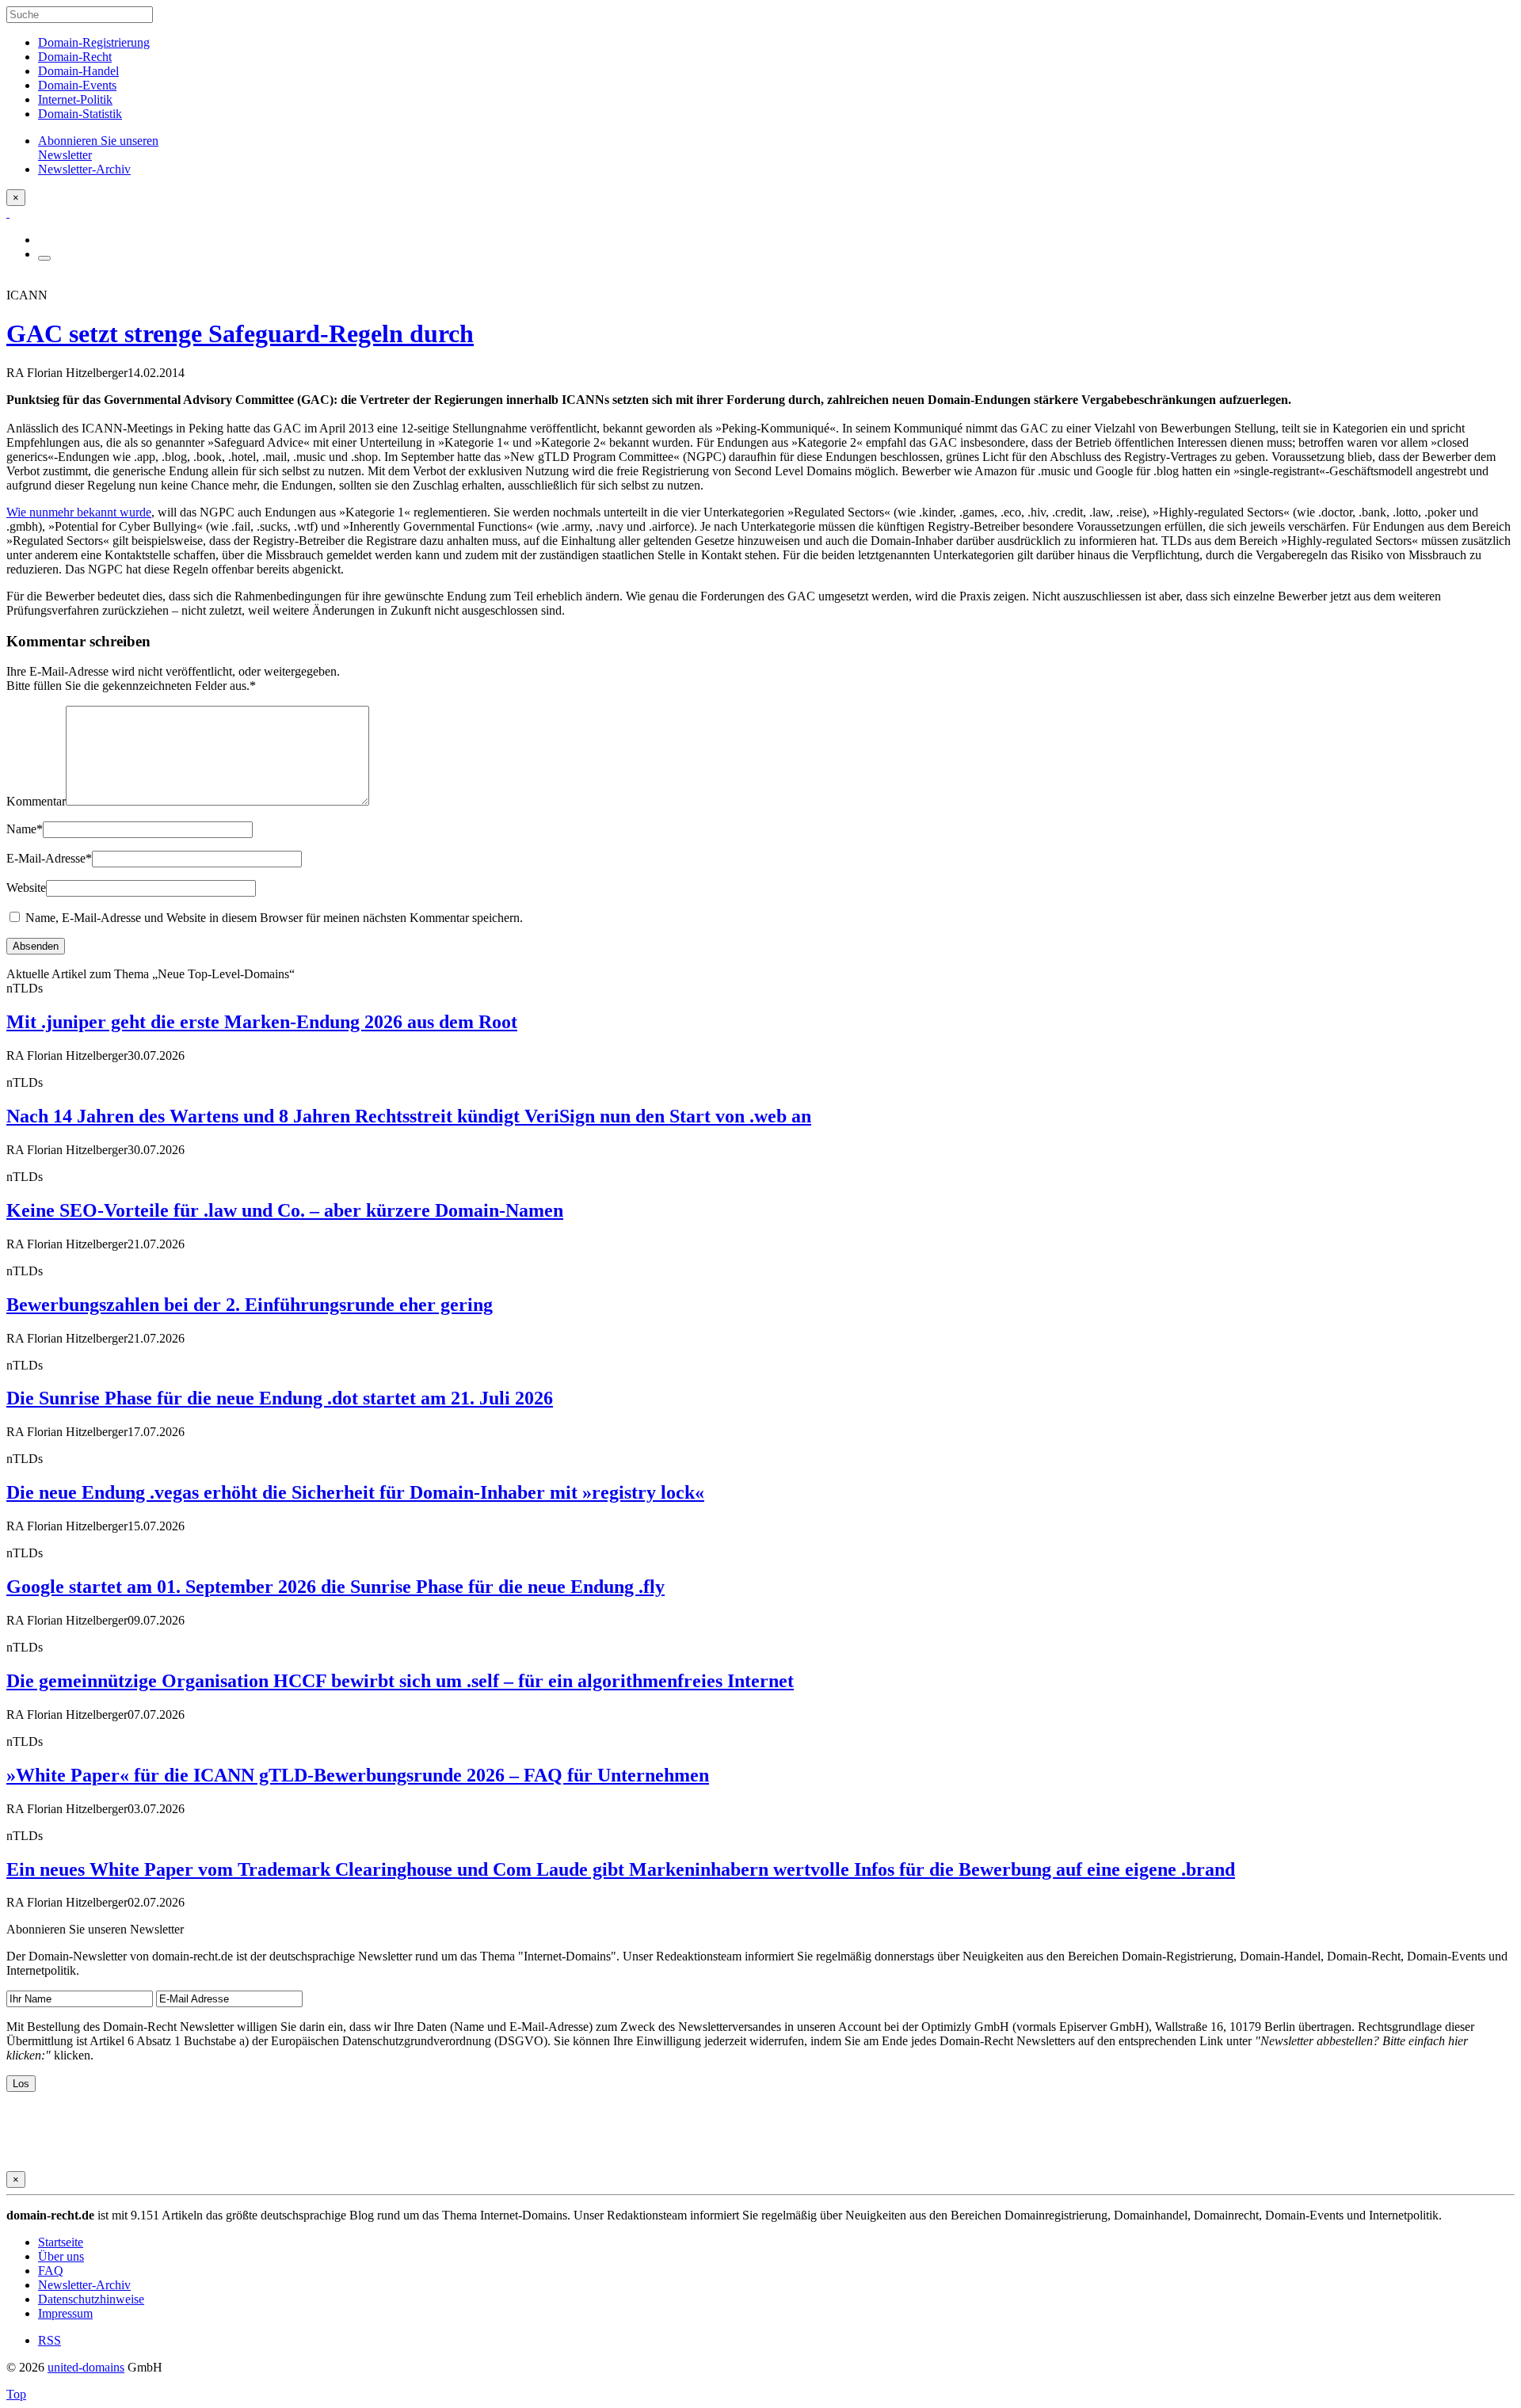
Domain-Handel (78, 71)
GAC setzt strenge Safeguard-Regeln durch (240, 333)
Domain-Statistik (80, 114)
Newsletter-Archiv (84, 2285)
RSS (50, 2340)
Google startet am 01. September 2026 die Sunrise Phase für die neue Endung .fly (335, 1587)
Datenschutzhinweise (91, 2299)
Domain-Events (77, 85)
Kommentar (36, 801)
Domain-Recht (75, 57)
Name (25, 829)
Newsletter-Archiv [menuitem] (84, 169)
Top (16, 2394)
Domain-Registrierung (94, 42)
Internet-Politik (75, 99)
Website (26, 888)
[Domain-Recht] (8, 213)
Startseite (61, 2242)
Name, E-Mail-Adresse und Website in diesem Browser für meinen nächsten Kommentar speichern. (274, 918)
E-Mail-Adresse (49, 858)
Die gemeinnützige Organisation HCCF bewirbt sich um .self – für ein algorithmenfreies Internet (400, 1681)
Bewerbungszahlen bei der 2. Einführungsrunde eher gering (250, 1305)
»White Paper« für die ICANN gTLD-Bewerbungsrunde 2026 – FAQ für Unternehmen (358, 1775)
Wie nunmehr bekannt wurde (79, 512)
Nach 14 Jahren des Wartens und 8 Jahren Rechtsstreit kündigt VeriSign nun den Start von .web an (409, 1116)
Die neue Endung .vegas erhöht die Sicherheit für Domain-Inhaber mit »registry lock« (355, 1492)
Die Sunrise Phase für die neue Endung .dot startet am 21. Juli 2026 (280, 1398)
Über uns (61, 2256)
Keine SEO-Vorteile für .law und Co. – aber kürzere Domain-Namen (285, 1210)
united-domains (86, 2367)
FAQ (51, 2271)
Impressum (65, 2313)
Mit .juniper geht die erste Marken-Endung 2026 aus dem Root (262, 1022)
